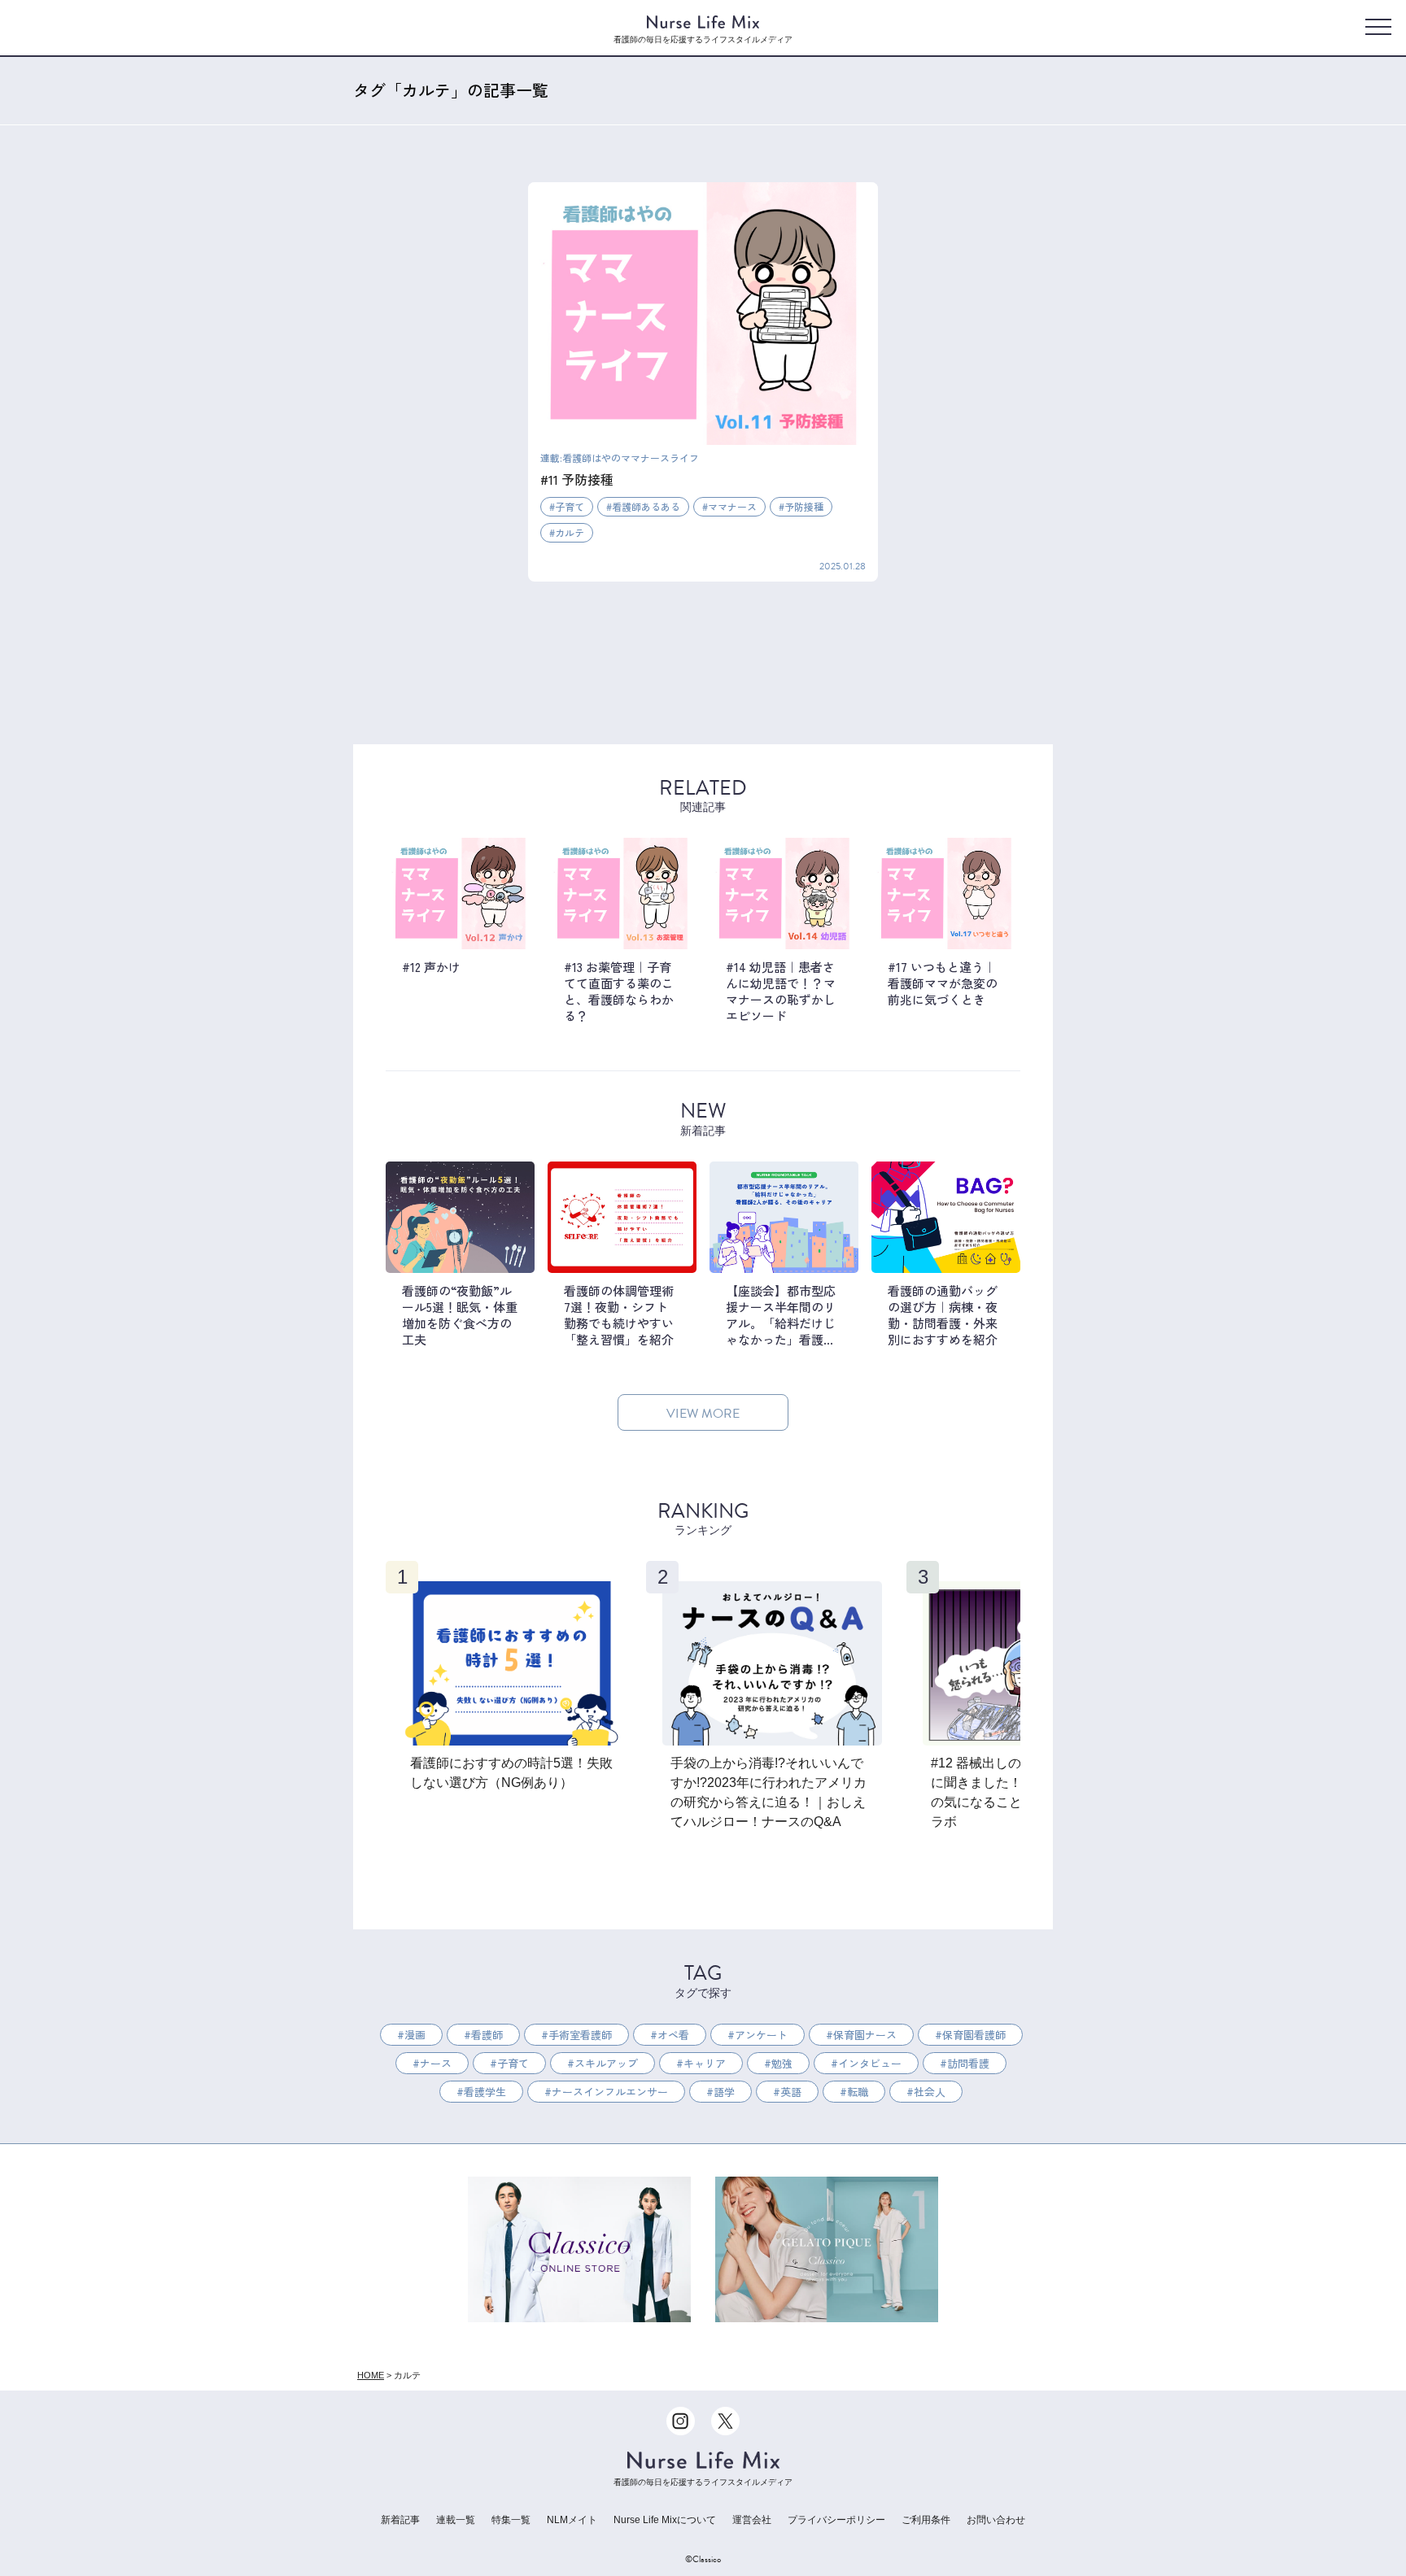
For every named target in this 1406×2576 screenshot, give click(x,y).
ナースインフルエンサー (610, 2092)
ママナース (732, 506)
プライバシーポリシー (836, 2520)
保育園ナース (865, 2035)
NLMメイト (572, 2520)
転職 (858, 2092)
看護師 (487, 2035)
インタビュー (870, 2063)
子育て (570, 506)
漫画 (415, 2035)
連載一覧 (456, 2520)
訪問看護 (968, 2063)
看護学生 (485, 2092)
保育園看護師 (974, 2035)
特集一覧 (511, 2520)
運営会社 (752, 2520)
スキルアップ (606, 2063)
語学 (724, 2092)
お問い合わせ (996, 2520)
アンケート (761, 2035)
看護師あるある (646, 506)
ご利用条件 (926, 2520)
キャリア (705, 2063)
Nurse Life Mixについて (665, 2520)
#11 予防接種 (577, 479)
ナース (436, 2063)
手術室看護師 (580, 2035)
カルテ (570, 532)
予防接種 (804, 506)
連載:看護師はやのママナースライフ (620, 458)
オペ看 (673, 2035)
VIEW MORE (703, 1414)
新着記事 (400, 2520)
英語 (791, 2092)
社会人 (930, 2092)
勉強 (782, 2063)
